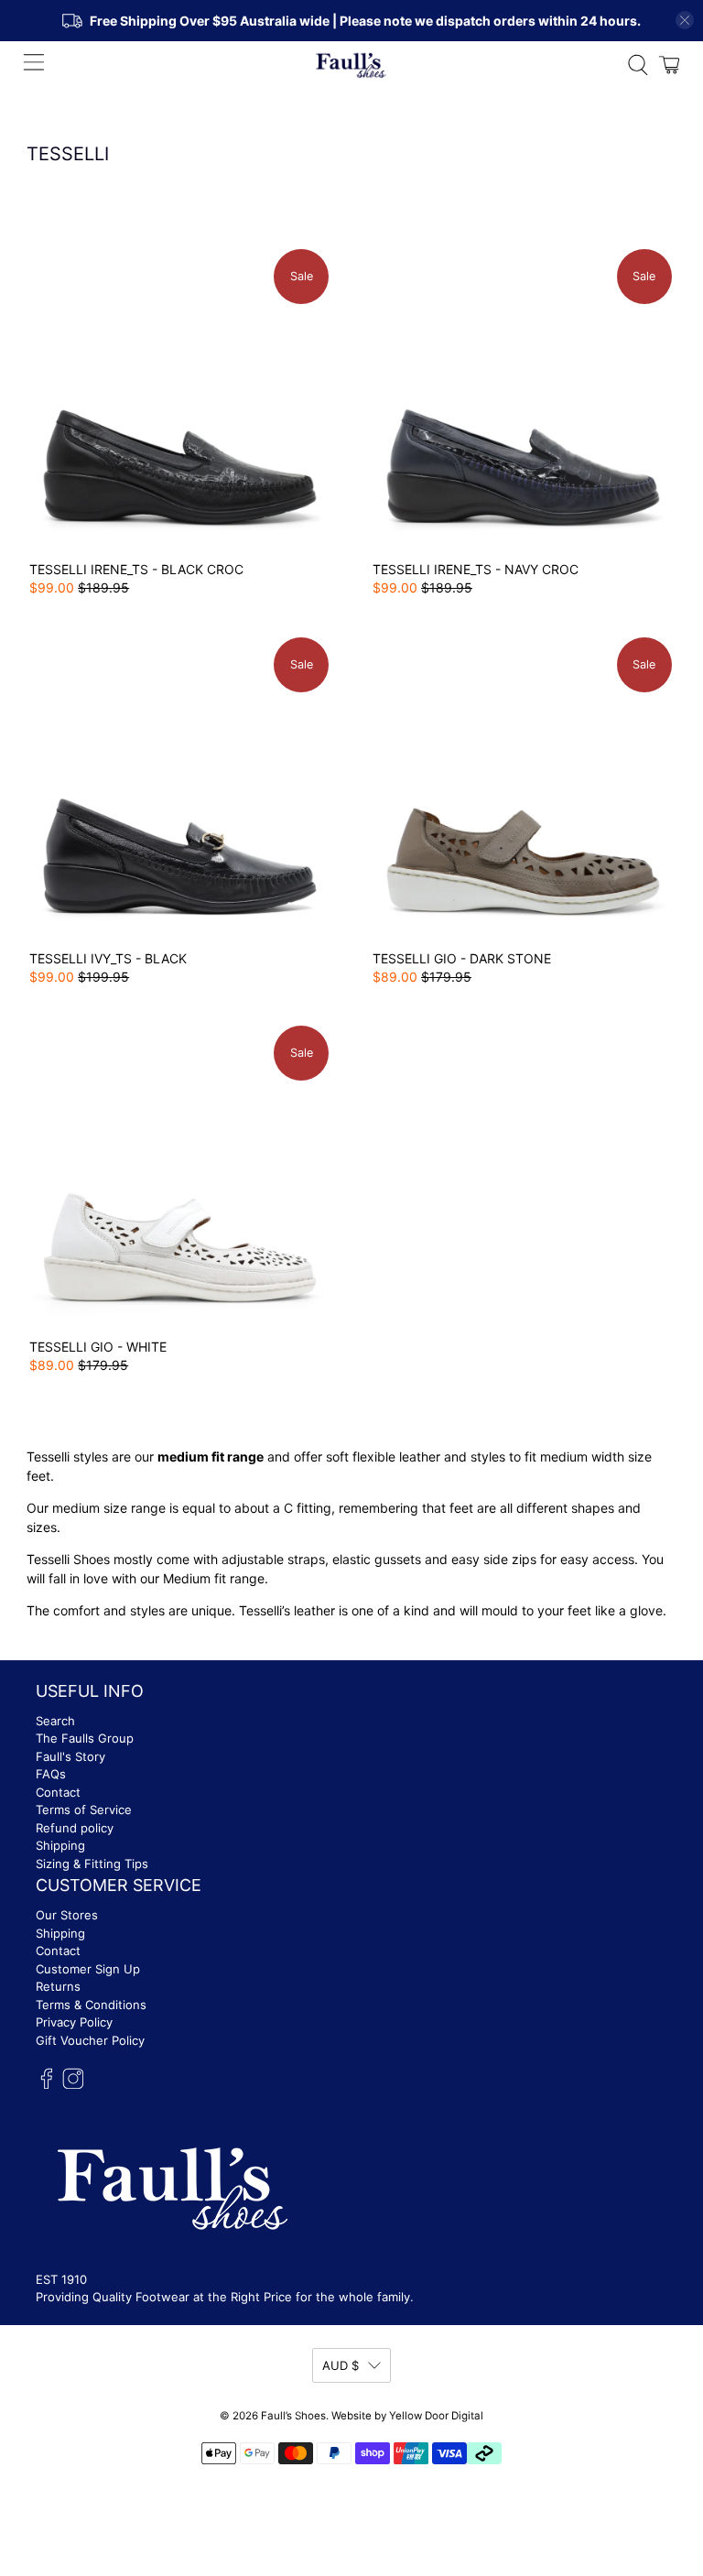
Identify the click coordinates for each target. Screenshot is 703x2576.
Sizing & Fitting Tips (92, 1864)
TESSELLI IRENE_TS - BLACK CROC (136, 569)
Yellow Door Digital (436, 2416)
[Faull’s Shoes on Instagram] (73, 2085)
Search (55, 1721)
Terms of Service (84, 1810)
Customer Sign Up (88, 1969)
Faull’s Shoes (293, 2416)
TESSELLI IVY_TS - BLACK (108, 958)
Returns (58, 1986)
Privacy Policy (74, 2022)
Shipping (60, 1845)
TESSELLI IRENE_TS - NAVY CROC (476, 569)
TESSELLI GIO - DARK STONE (462, 958)
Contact (58, 1792)
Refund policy (75, 1828)
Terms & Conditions (91, 2005)
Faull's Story (70, 1756)
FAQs (51, 1774)
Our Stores (67, 1915)
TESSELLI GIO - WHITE (98, 1347)
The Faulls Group (85, 1738)
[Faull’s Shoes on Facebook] (47, 2085)
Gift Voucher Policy (90, 2040)
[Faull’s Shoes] (351, 65)
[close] (685, 20)
